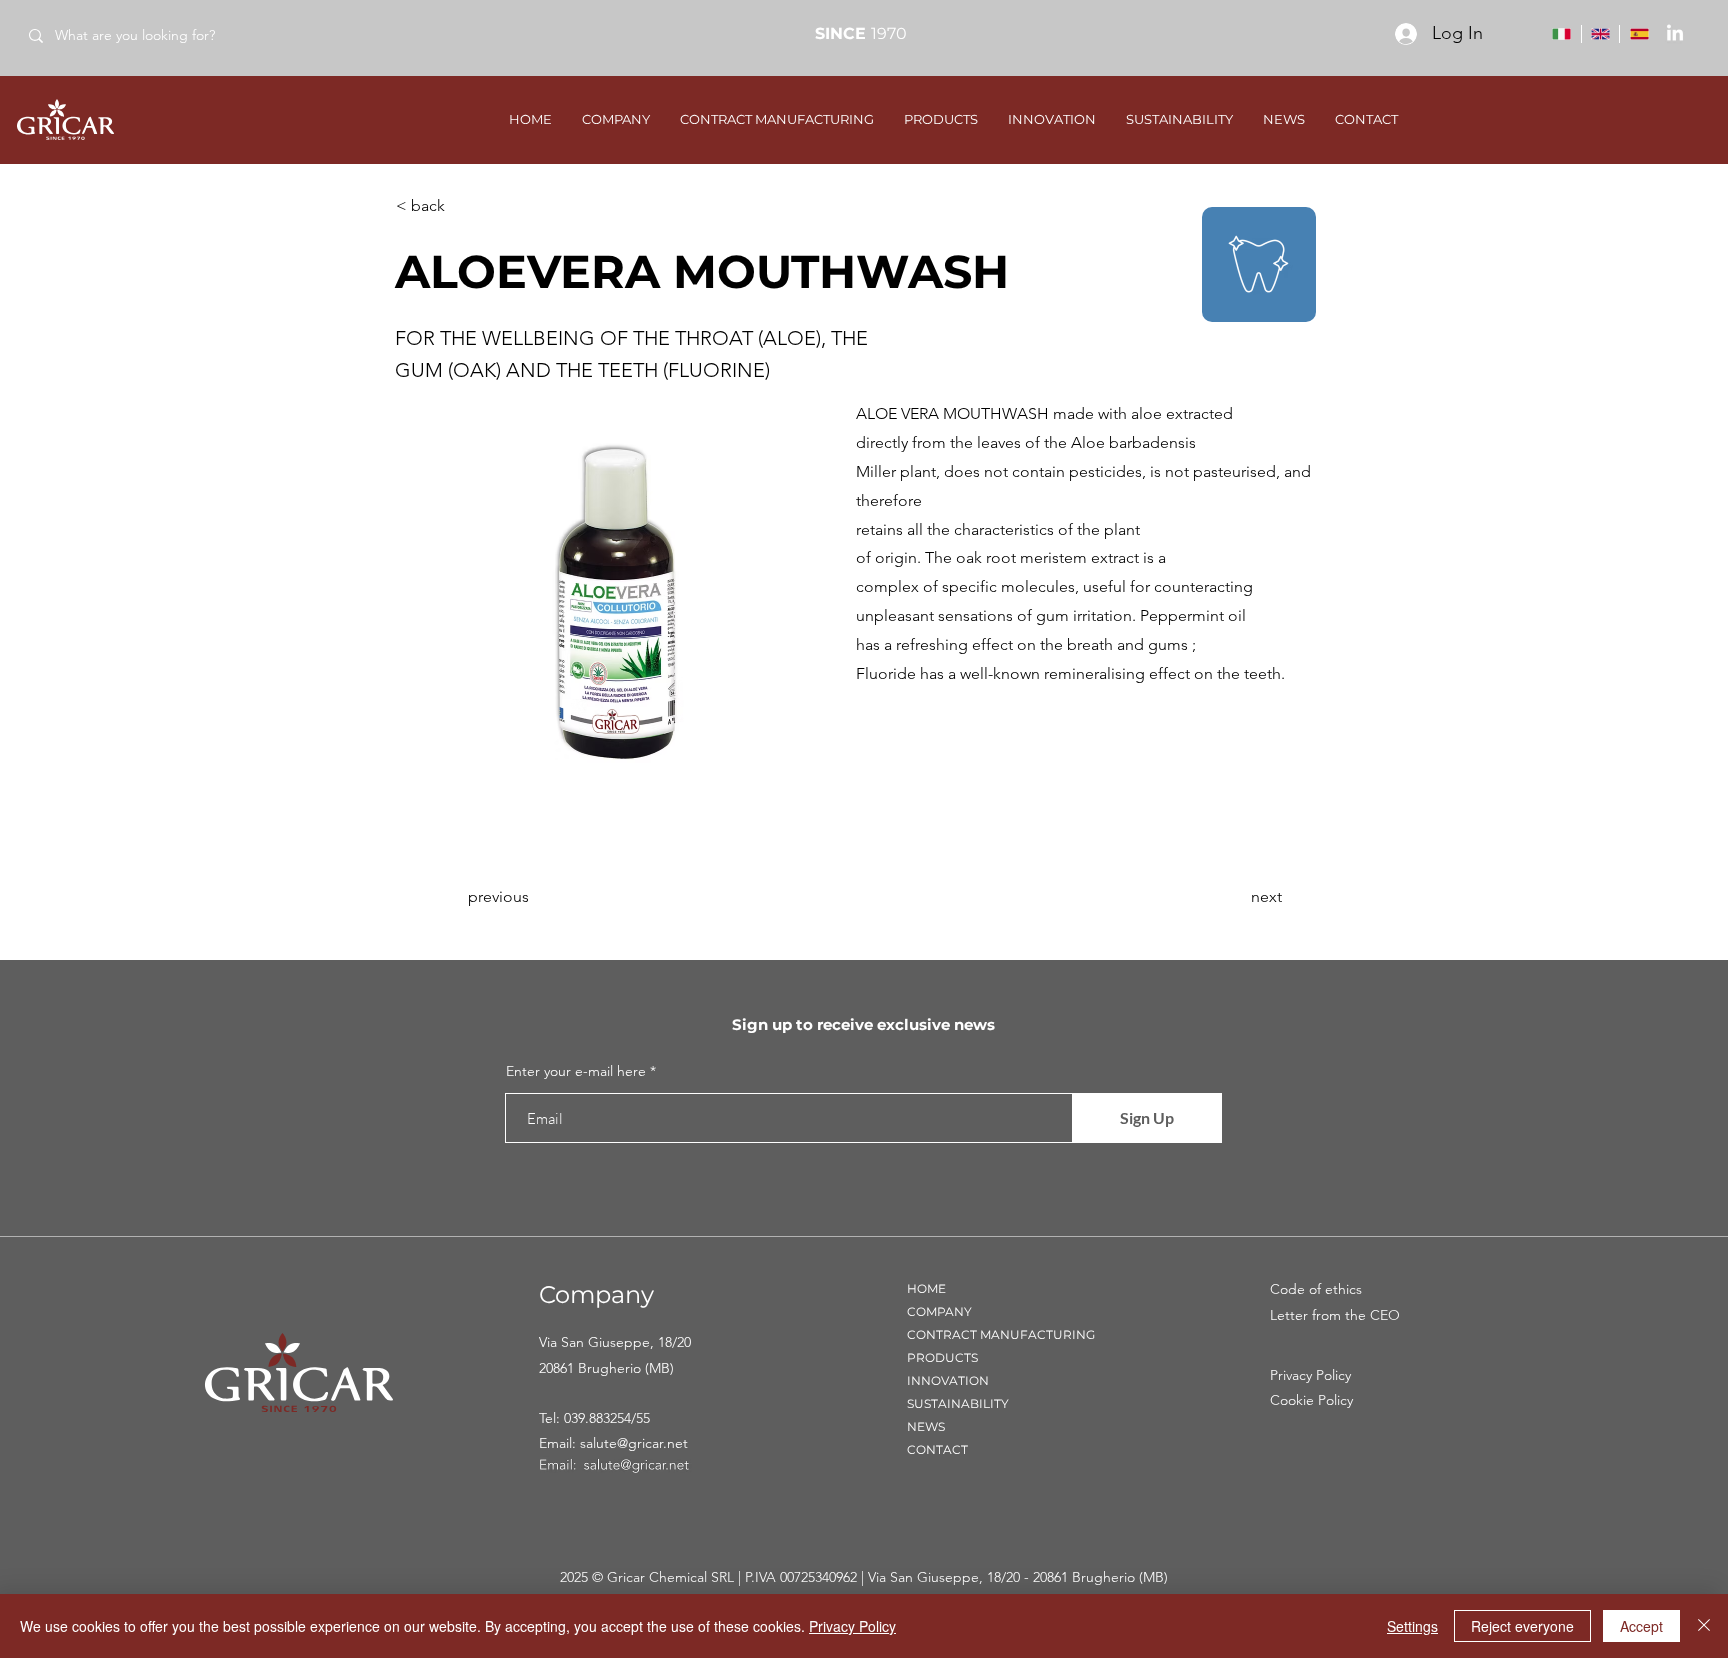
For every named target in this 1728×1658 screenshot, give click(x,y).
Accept (1641, 1626)
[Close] (1704, 1626)
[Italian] (1562, 34)
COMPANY (939, 1311)
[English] (1600, 34)
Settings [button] (1412, 1626)
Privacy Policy (852, 1626)
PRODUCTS (942, 1357)
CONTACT (937, 1449)
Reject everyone (1522, 1626)
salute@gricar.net (634, 1443)
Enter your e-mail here (576, 1071)
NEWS (926, 1426)
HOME (926, 1288)
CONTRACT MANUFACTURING (1001, 1334)
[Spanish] (1638, 34)
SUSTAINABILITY (958, 1403)
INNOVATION (948, 1380)
